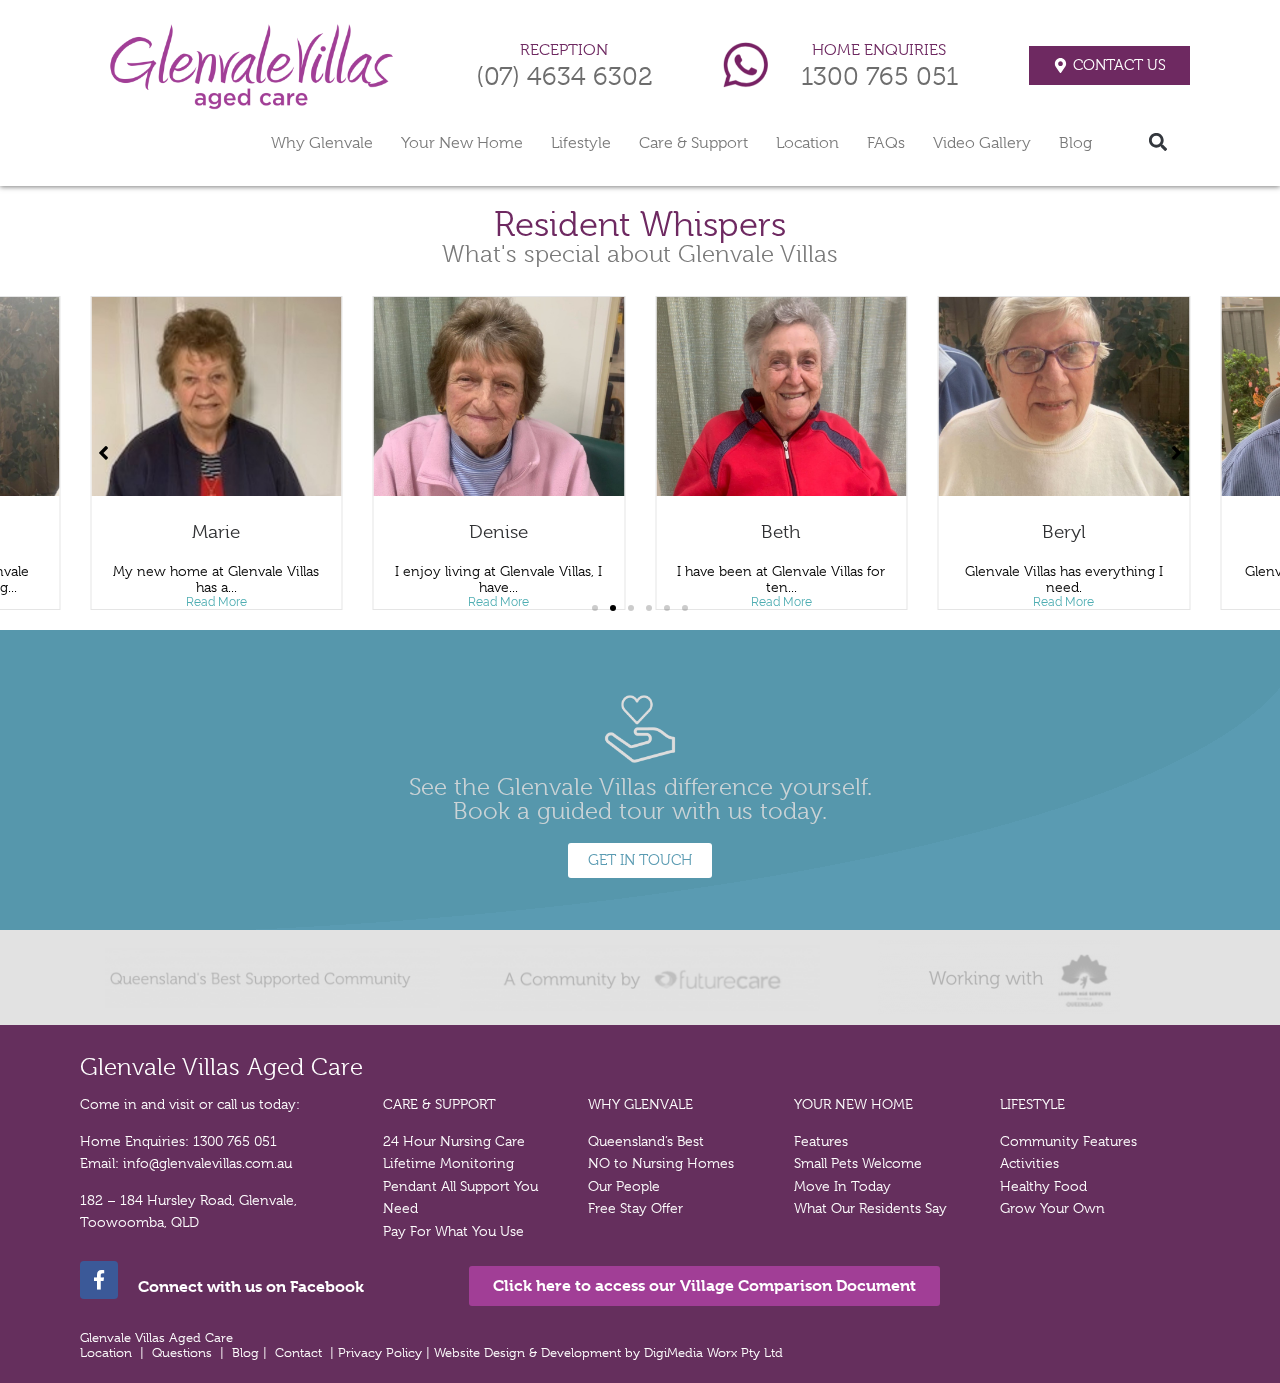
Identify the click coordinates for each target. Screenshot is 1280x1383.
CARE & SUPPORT (439, 1104)
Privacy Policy (382, 1352)
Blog (1075, 143)
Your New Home (462, 143)
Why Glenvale (322, 143)
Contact (298, 1352)
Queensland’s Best (646, 1141)
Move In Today (842, 1186)
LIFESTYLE (1032, 1104)
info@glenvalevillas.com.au (207, 1163)
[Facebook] (99, 1280)
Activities (1029, 1163)
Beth (781, 532)
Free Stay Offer (635, 1208)
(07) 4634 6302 (564, 76)
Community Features (1068, 1141)
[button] (1158, 141)
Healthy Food (1043, 1186)
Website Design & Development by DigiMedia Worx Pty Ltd (610, 1352)
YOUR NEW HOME (853, 1104)
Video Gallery (982, 143)
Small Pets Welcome (858, 1163)
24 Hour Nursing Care (454, 1141)
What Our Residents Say (870, 1208)
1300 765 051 (879, 76)
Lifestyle (581, 143)
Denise (498, 532)
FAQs (886, 143)
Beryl (1064, 532)
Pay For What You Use (453, 1231)
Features (821, 1141)
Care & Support (693, 143)
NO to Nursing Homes (661, 1163)
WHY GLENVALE (640, 1104)
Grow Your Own (1052, 1208)
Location (807, 143)
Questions (182, 1352)
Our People (624, 1186)
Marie (216, 532)
